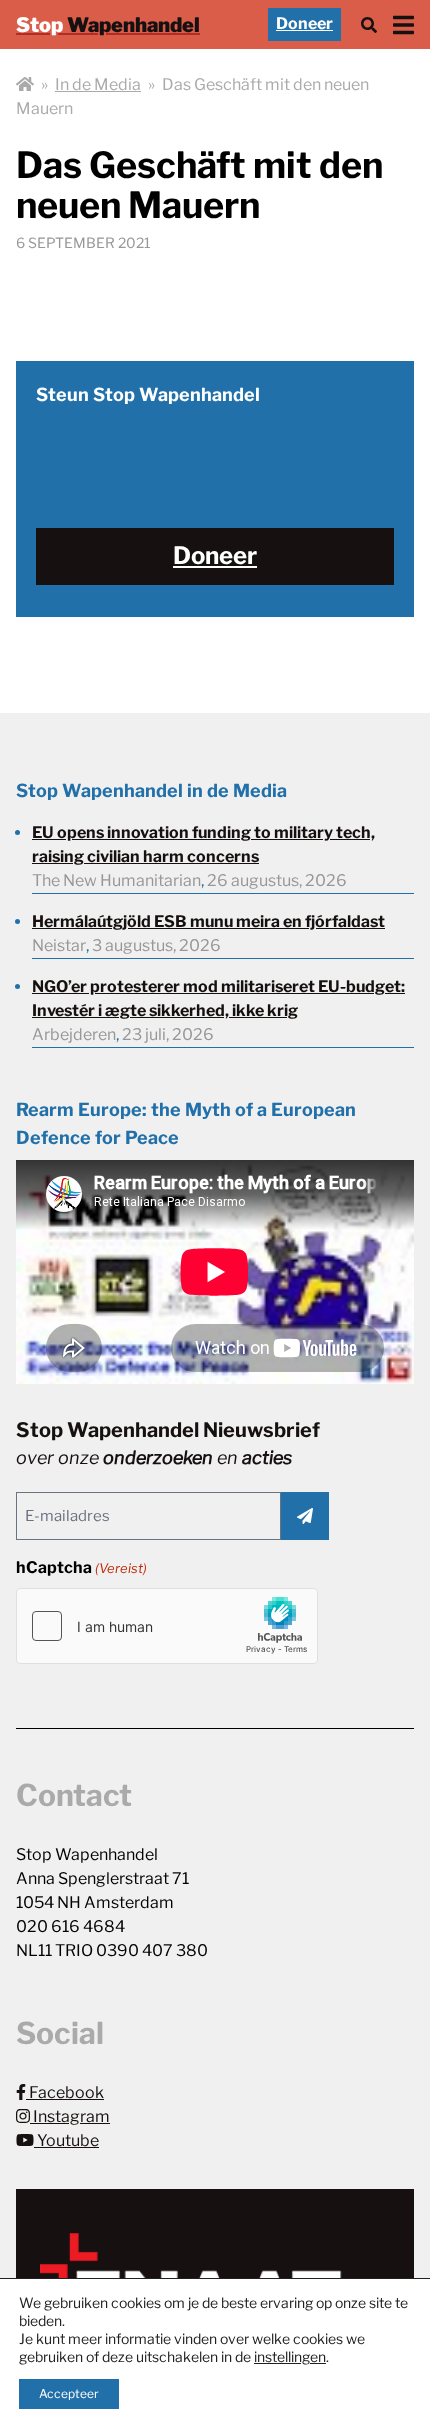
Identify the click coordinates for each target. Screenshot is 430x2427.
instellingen (290, 2356)
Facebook (65, 2092)
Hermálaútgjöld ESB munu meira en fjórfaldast (208, 921)
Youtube (66, 2140)
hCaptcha (81, 1567)
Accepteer (69, 2393)
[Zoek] (369, 24)
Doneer (304, 23)
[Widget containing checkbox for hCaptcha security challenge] (167, 1626)
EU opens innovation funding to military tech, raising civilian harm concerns (203, 844)
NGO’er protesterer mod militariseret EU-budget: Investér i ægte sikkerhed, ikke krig (218, 998)
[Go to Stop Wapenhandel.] (25, 85)
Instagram (70, 2116)
